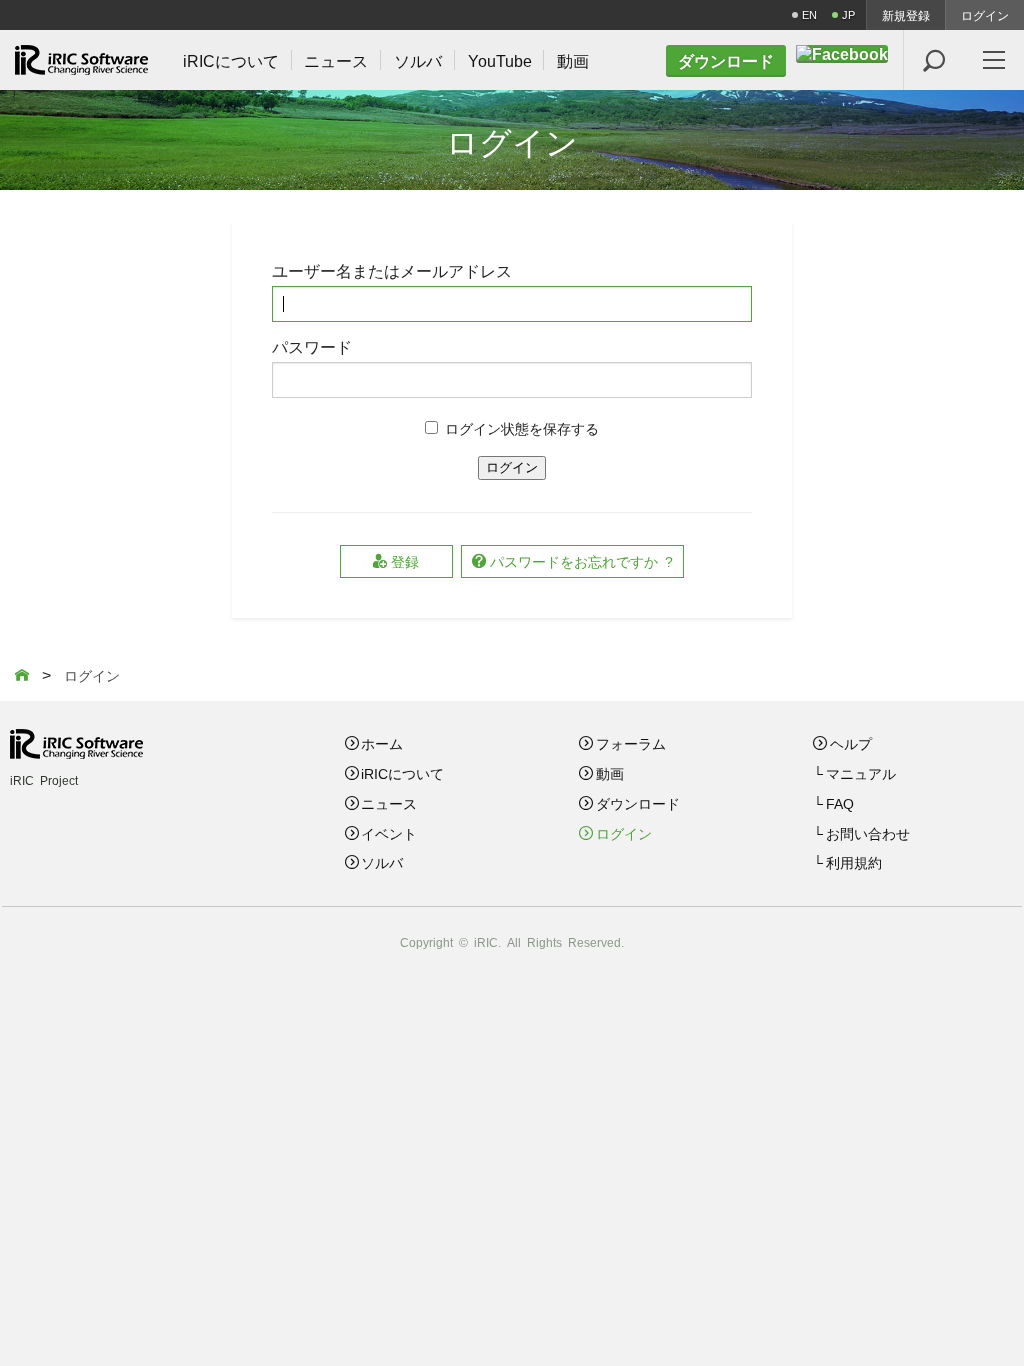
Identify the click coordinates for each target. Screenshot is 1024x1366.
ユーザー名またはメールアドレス (392, 270)
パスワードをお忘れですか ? (581, 561)
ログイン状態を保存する (522, 428)
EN (809, 14)
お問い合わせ (868, 833)
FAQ (840, 803)
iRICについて (402, 773)
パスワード (312, 346)
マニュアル (861, 773)
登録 (405, 561)
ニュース (389, 803)
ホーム (382, 743)
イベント (389, 833)
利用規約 (854, 862)
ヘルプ (851, 743)
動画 (610, 773)
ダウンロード (638, 803)
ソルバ (382, 862)
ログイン (985, 15)
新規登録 (906, 15)
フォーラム (631, 743)
